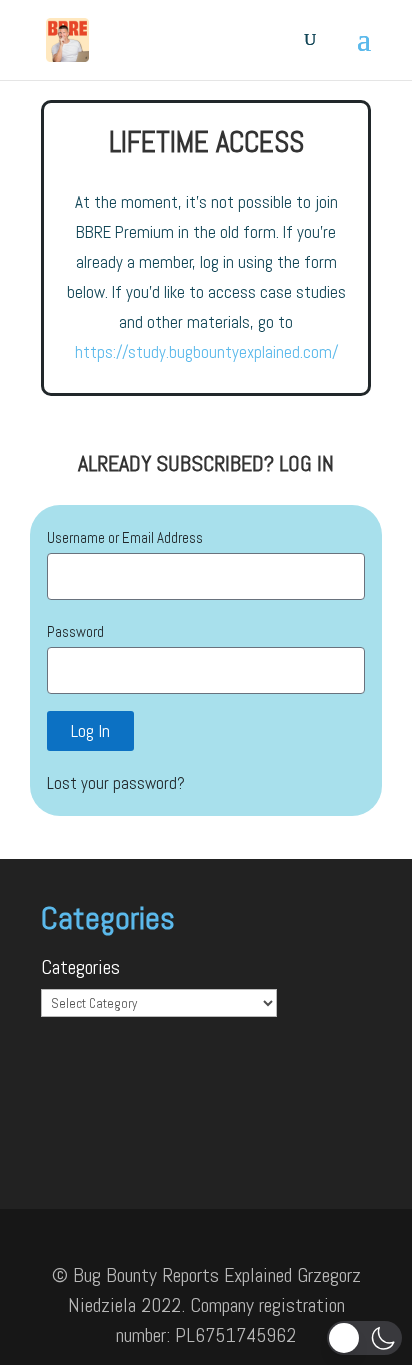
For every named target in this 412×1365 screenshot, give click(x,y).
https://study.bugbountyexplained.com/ (206, 352)
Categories (80, 967)
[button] (364, 1338)
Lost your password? (116, 783)
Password (75, 631)
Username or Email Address (125, 537)
